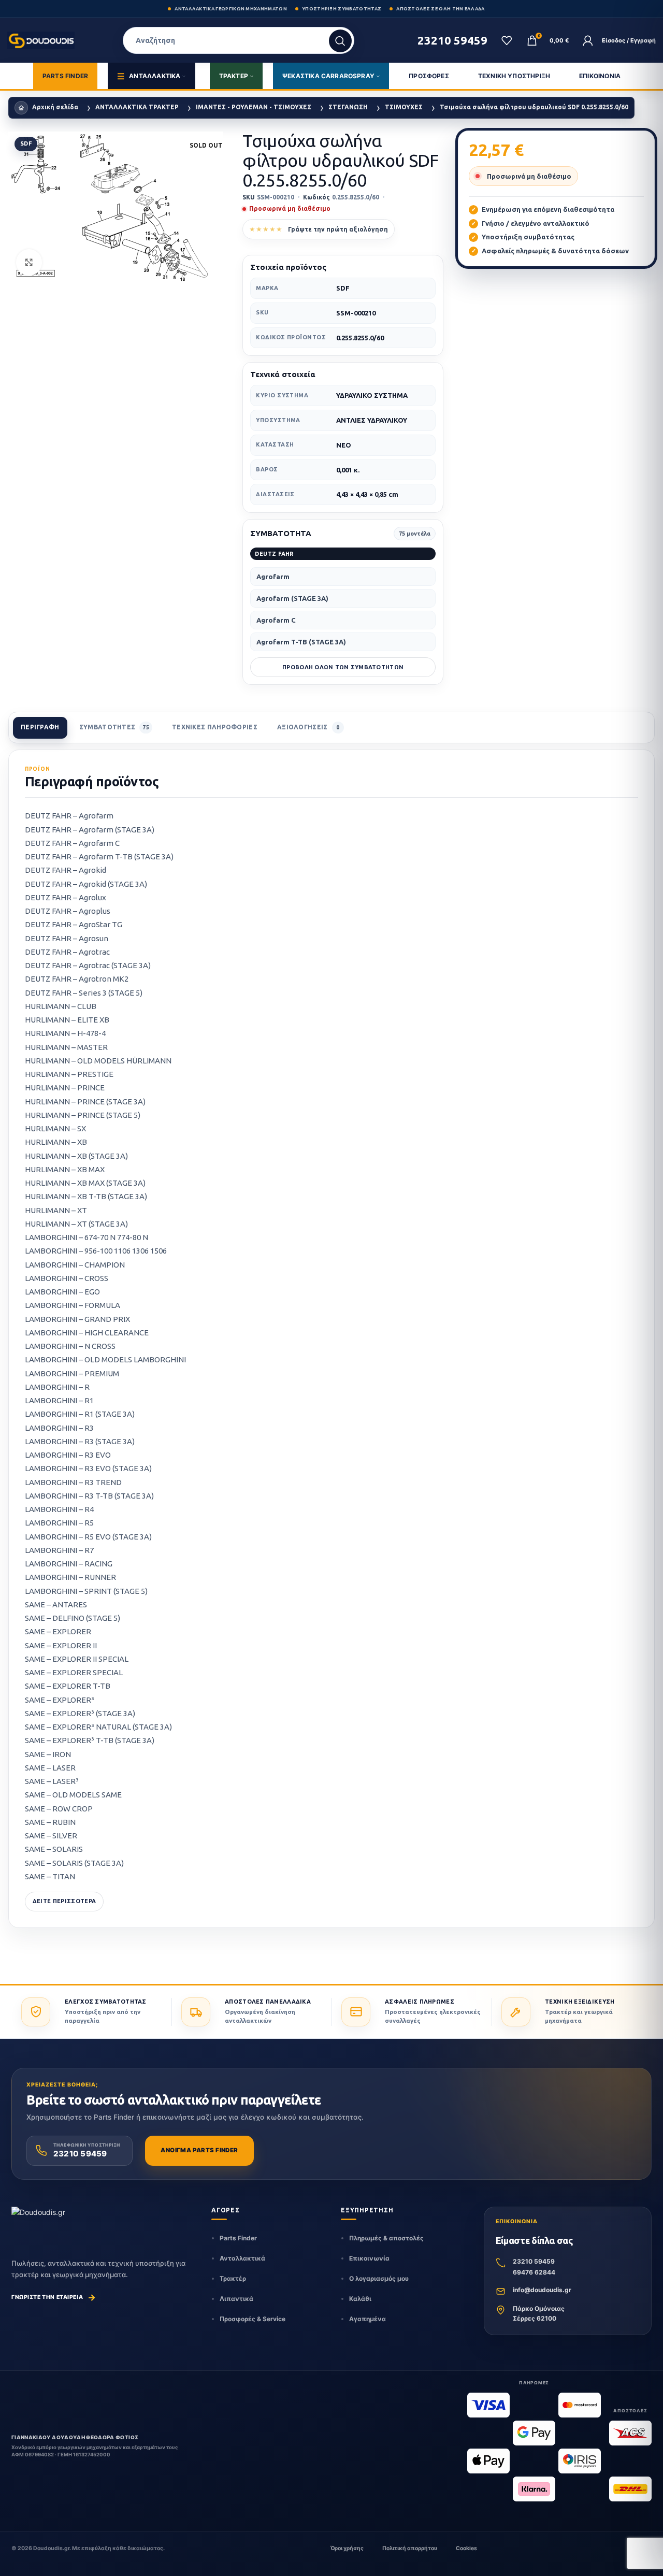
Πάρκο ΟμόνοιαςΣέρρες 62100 (539, 2313)
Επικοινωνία (369, 2258)
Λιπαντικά (236, 2299)
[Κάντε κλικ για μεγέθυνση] (29, 262)
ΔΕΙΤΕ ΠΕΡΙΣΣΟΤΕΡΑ (64, 1901)
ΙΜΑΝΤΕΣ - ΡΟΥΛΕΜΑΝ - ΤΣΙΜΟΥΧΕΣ (254, 107)
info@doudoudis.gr (542, 2290)
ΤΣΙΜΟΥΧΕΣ (404, 107)
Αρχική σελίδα (55, 107)
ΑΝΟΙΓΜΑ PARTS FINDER (199, 2150)
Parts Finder (238, 2238)
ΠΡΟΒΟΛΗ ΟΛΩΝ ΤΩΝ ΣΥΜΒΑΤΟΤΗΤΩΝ (343, 667)
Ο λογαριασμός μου (379, 2278)
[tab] (40, 728)
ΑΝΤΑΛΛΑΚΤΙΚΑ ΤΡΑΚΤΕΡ (137, 107)
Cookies (466, 2548)
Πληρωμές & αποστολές (386, 2238)
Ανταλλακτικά (242, 2258)
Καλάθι (360, 2299)
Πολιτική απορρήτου (410, 2548)
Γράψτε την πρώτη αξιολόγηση (338, 229)
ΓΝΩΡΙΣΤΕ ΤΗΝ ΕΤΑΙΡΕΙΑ (54, 2297)
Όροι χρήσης (347, 2548)
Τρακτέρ (233, 2278)
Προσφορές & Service (253, 2319)
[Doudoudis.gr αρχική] (38, 2221)
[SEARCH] (340, 41)
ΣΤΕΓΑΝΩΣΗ (348, 107)
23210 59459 (534, 2261)
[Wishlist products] (507, 40)
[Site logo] (42, 40)
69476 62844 (534, 2272)
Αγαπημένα (367, 2319)
